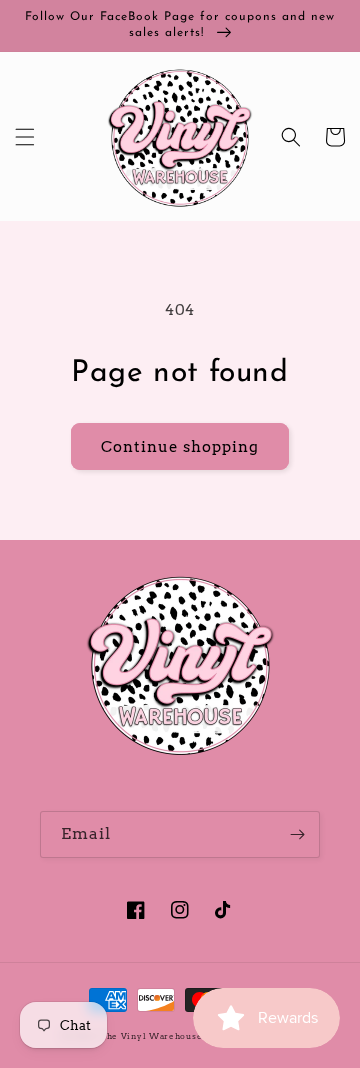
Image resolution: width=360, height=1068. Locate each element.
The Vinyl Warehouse (151, 1036)
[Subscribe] (297, 834)
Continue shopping (180, 447)
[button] (25, 137)
